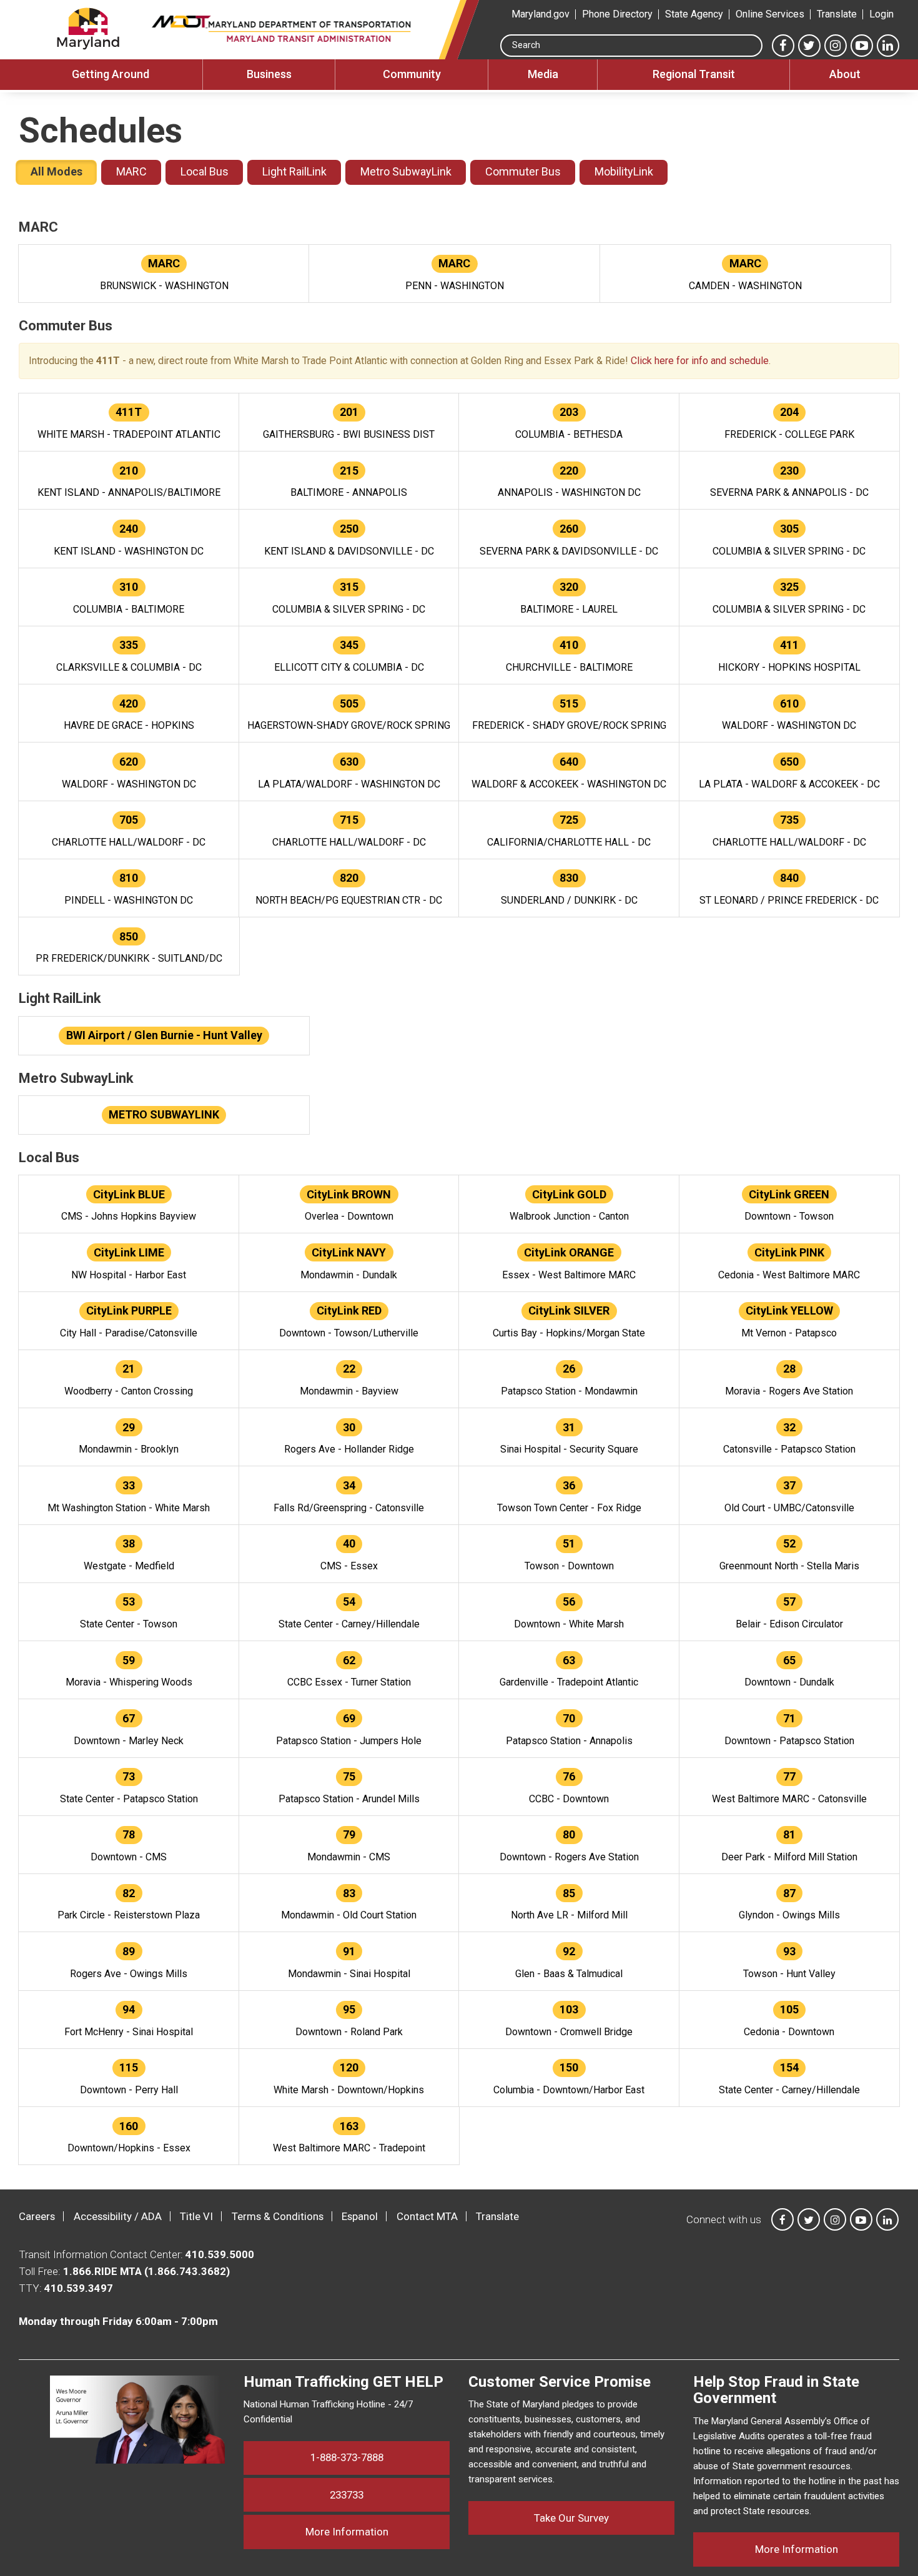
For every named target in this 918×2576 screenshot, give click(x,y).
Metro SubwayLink (406, 171)
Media (543, 74)
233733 (347, 2495)
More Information (378, 2531)
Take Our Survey (571, 2518)
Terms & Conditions (278, 2216)
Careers (37, 2216)
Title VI (196, 2216)
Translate (837, 14)
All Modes (57, 171)
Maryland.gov (540, 14)
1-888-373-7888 (347, 2457)
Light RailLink (294, 171)
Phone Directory (617, 14)
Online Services (770, 14)
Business (269, 74)
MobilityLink (624, 171)
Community (412, 74)
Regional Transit (694, 74)
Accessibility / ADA (118, 2216)
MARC (131, 171)
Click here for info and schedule (700, 361)
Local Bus (205, 171)
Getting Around (111, 74)
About (845, 74)
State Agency (694, 14)
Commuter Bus (523, 171)
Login (881, 14)
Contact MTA (427, 2216)
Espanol (360, 2216)
